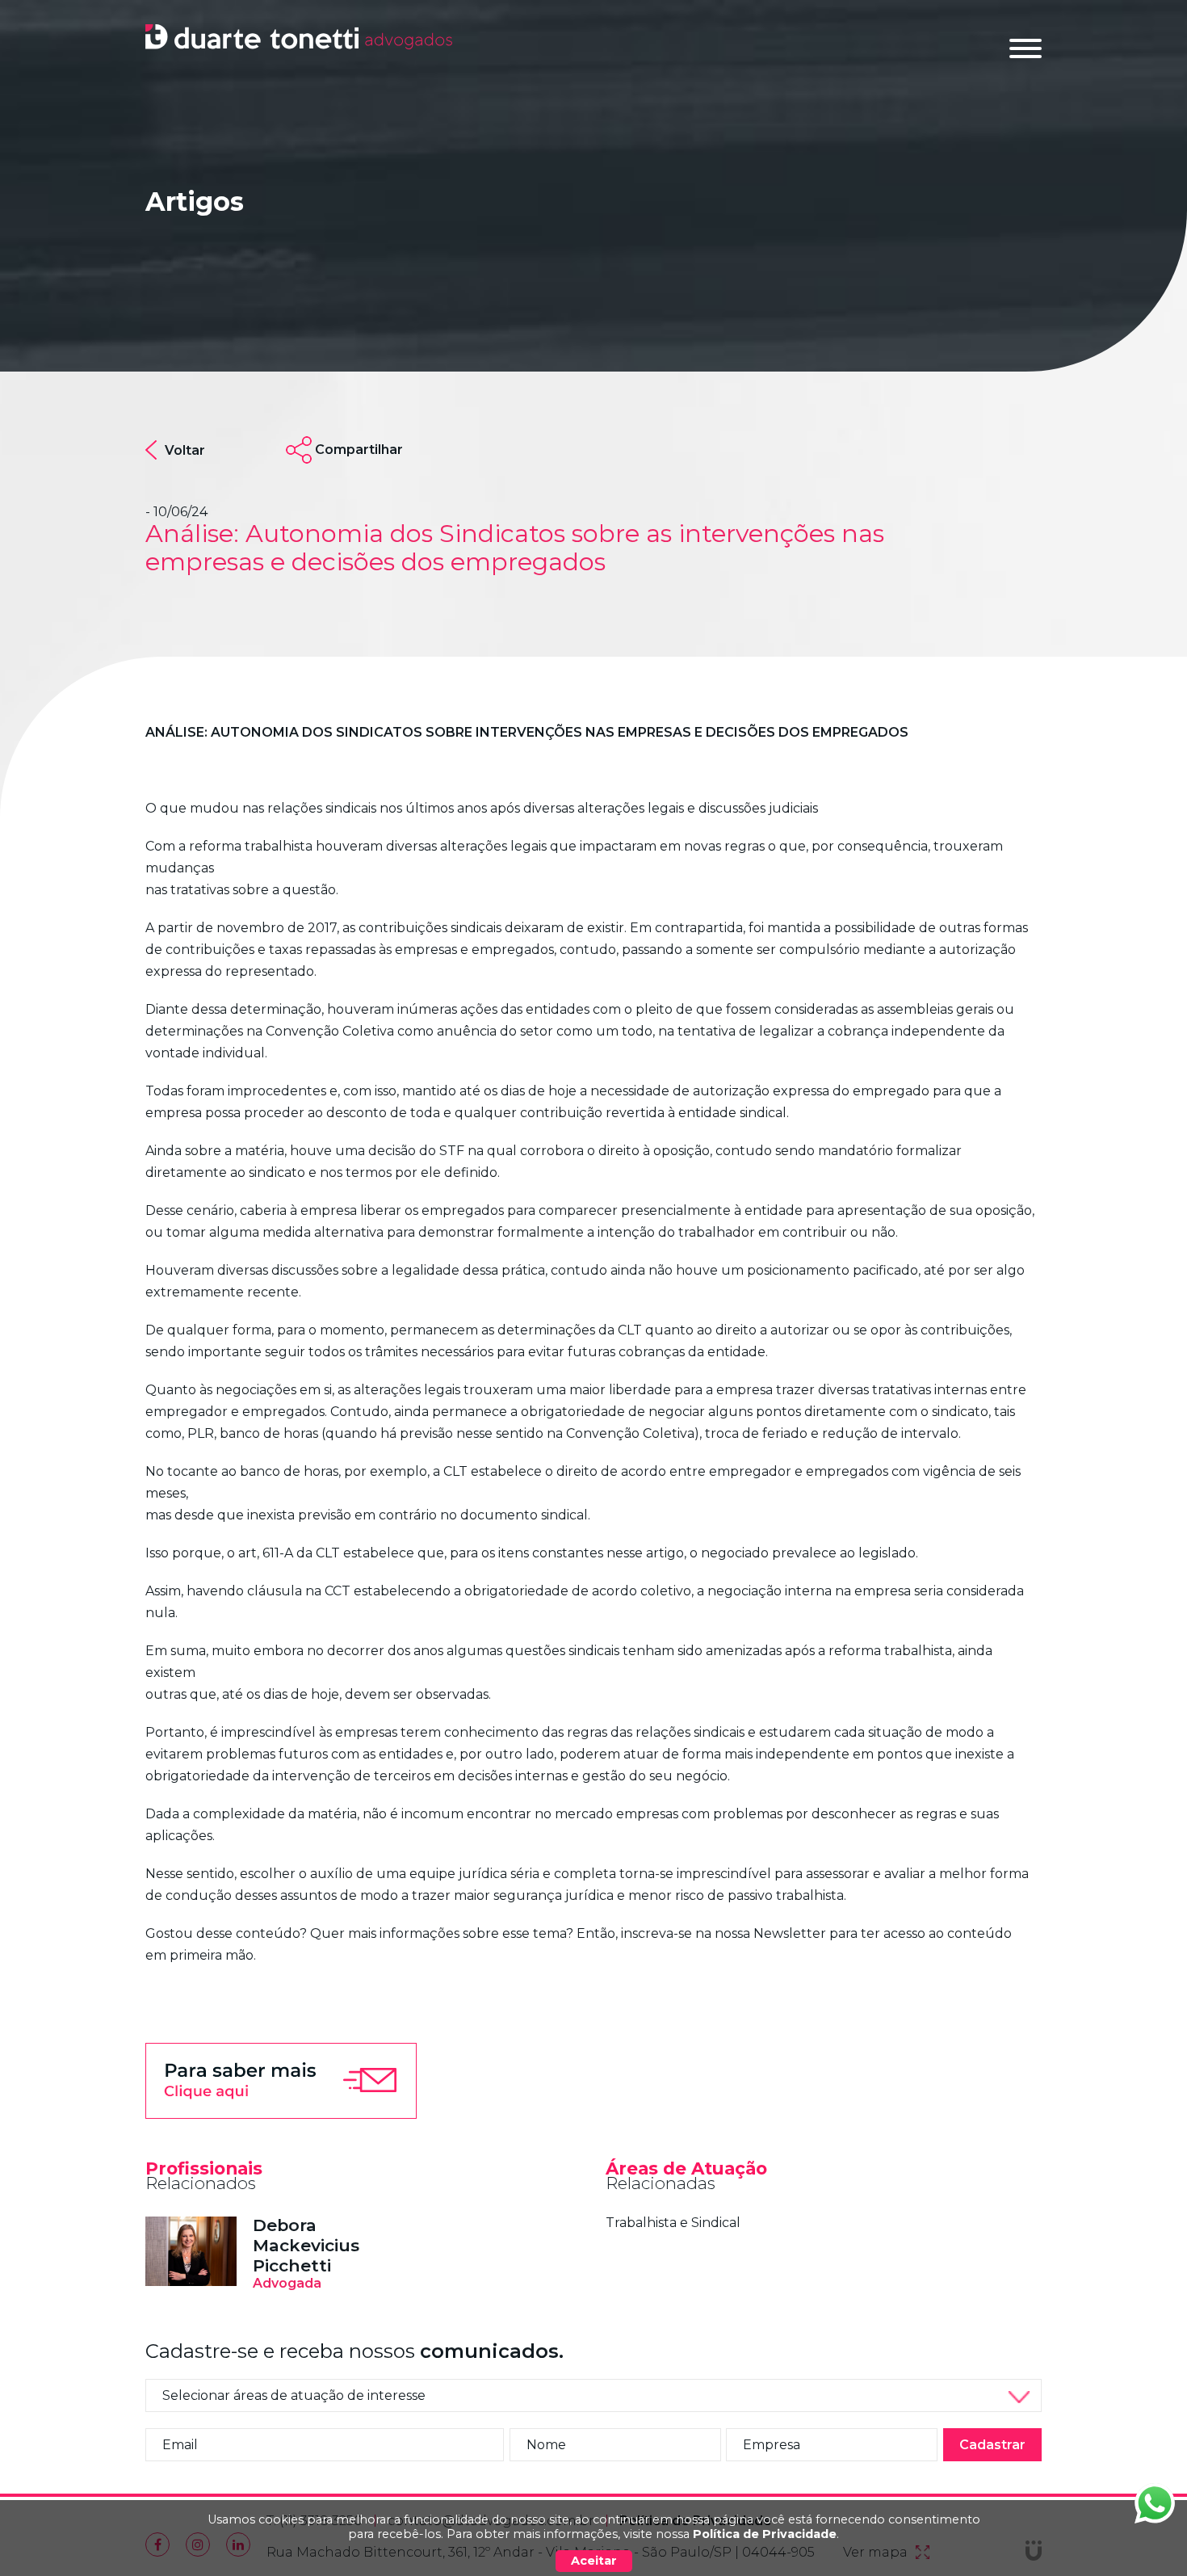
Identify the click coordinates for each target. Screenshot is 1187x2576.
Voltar (185, 450)
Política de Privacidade (765, 2534)
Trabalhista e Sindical (673, 2223)
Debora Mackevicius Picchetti (306, 2245)
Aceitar (594, 2561)
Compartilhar (359, 450)
